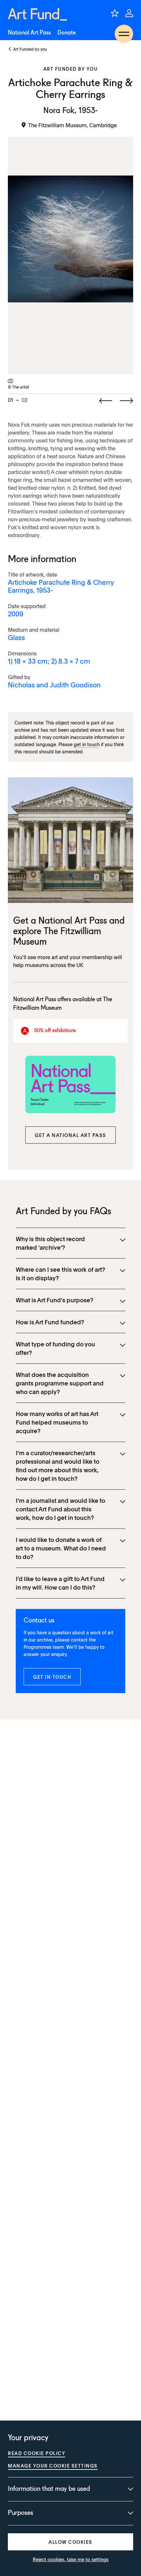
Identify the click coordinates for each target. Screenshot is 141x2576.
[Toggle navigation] (124, 34)
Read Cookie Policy (37, 2453)
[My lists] (115, 13)
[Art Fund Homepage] (37, 14)
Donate (67, 33)
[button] (70, 1135)
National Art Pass (29, 33)
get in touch (87, 744)
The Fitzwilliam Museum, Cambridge (72, 125)
